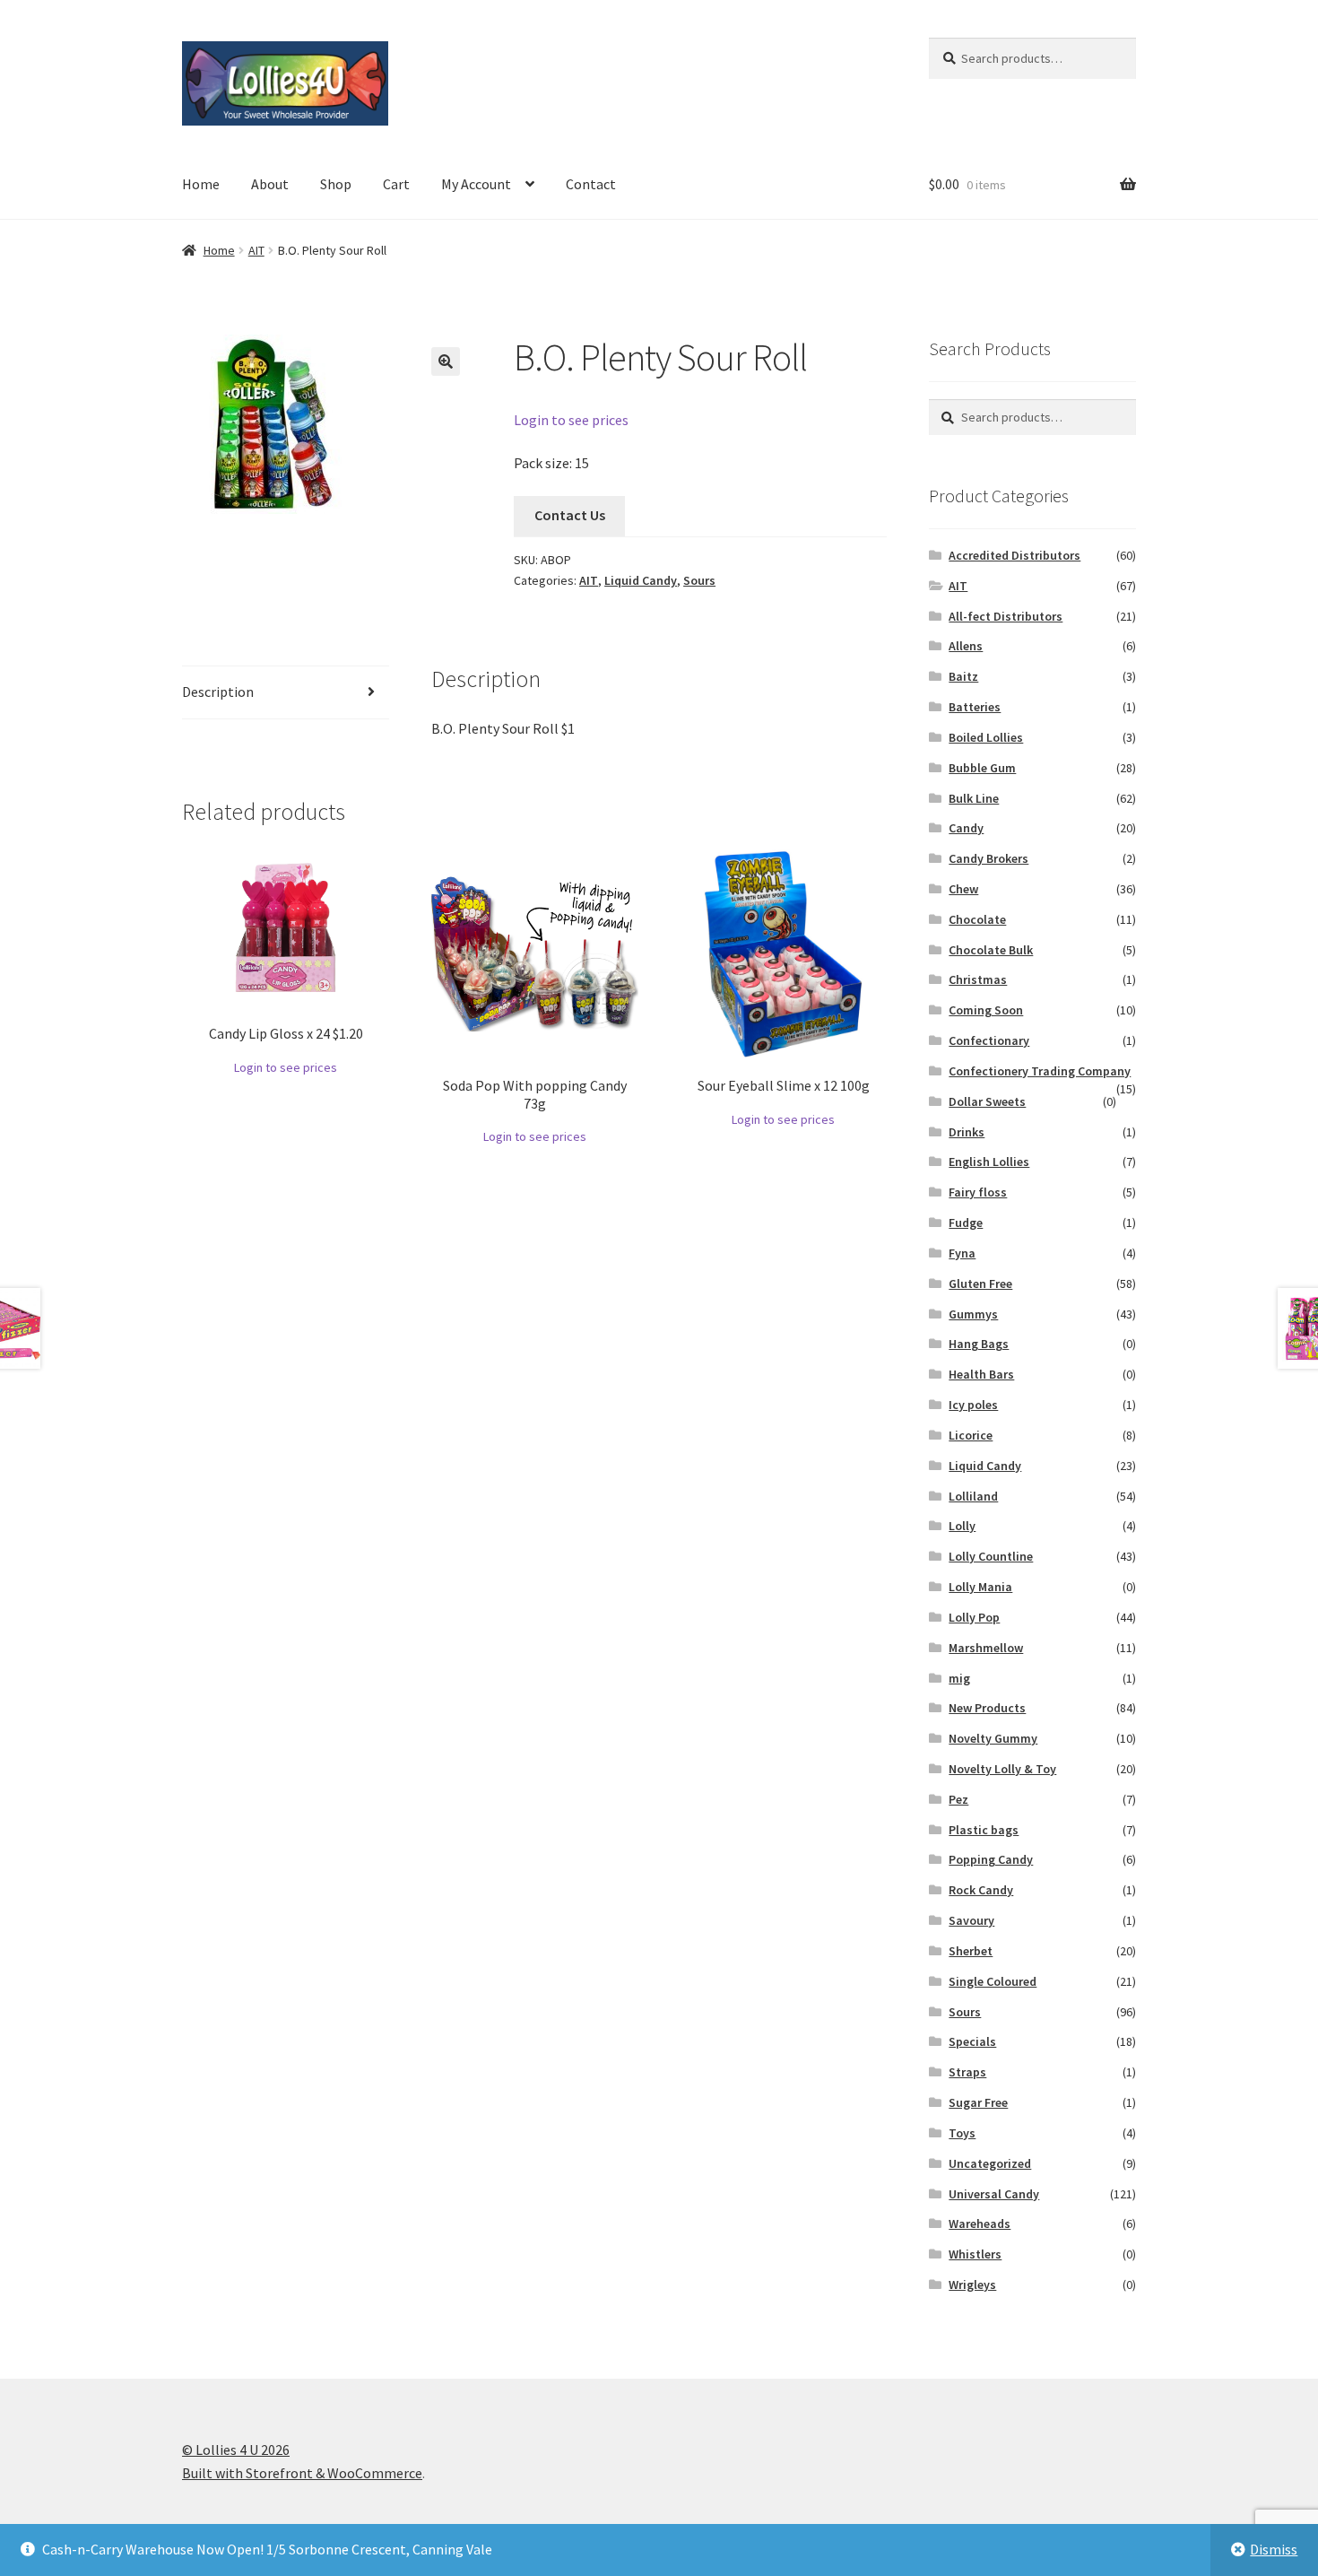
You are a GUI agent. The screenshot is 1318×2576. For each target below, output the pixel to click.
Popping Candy (991, 1859)
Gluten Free (980, 1284)
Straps (967, 2072)
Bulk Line (974, 798)
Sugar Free (978, 2102)
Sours (699, 580)
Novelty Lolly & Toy (1002, 1769)
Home (201, 184)
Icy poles (973, 1405)
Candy (966, 828)
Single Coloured (993, 1981)
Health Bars (981, 1374)
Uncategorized (990, 2163)
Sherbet (971, 1951)
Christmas (978, 979)
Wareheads (980, 2224)
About (270, 184)
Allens (966, 646)
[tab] (286, 693)
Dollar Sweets (987, 1101)
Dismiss (1274, 2549)
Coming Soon (986, 1010)
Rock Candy (981, 1890)
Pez (958, 1799)
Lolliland (973, 1496)
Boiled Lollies (986, 737)
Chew (963, 889)
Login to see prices (571, 420)
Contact (591, 184)
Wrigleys (972, 2284)
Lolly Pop (974, 1617)
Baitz (963, 676)
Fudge (966, 1223)
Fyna (962, 1253)
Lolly (962, 1526)
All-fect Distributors (1006, 616)
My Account (476, 184)
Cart (396, 184)
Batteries (975, 707)
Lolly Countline (991, 1556)
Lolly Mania (980, 1587)
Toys (962, 2133)
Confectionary (989, 1040)
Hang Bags (979, 1344)
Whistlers (975, 2254)
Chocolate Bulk (991, 950)
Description (218, 692)
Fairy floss (978, 1192)
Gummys (973, 1314)
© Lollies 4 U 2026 (236, 2450)
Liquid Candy (641, 580)
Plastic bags (984, 1830)
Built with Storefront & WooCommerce (302, 2473)
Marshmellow (986, 1648)
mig (959, 1678)
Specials (972, 2041)
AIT (256, 250)
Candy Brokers (988, 858)
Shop (336, 184)
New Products (987, 1708)
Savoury (971, 1920)
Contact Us (570, 515)
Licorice (971, 1435)
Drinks (967, 1132)
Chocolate (977, 919)
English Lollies (989, 1162)
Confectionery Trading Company (1040, 1071)
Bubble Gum (982, 768)
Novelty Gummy (993, 1738)
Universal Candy (994, 2194)
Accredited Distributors (1015, 555)
